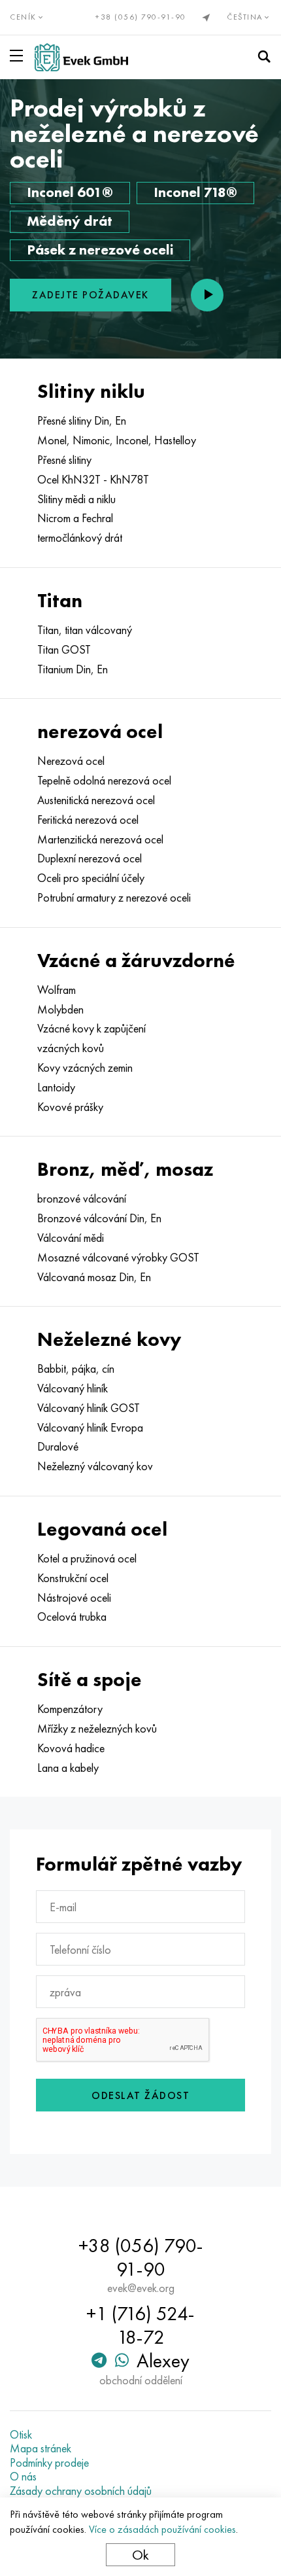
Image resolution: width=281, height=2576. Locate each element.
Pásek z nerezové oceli (100, 250)
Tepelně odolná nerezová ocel (104, 781)
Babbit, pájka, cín (76, 1369)
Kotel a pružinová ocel (87, 1559)
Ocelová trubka (72, 1617)
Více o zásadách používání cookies (162, 2529)
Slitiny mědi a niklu (76, 499)
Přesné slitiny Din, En (82, 421)
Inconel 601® (70, 192)
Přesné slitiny (64, 460)
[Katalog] (19, 56)
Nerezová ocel (71, 761)
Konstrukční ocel (73, 1578)
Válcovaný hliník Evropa (90, 1428)
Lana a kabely (68, 1768)
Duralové (58, 1447)
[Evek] (81, 57)
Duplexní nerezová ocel (90, 858)
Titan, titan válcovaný (85, 630)
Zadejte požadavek (91, 295)
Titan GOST (64, 650)
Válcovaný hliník (73, 1388)
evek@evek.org (141, 2288)
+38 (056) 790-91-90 (141, 17)
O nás (23, 2477)
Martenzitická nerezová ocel (100, 839)
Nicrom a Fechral (75, 518)
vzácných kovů (71, 1048)
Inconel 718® (195, 192)
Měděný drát (70, 221)
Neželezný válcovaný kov (95, 1466)
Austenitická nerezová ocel (96, 800)
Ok (140, 2555)
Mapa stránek (41, 2448)
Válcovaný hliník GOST (89, 1408)
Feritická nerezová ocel (88, 820)
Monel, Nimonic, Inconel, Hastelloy (117, 440)
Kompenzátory (70, 1709)
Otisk (21, 2435)
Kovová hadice (71, 1748)
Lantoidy (56, 1087)
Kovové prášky (70, 1107)
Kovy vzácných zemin (85, 1068)
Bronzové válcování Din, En (99, 1218)
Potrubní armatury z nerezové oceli (114, 898)
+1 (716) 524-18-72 (140, 2325)
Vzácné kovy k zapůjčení (91, 1029)
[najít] (264, 57)
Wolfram (57, 990)
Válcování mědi (71, 1238)
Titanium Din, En (73, 669)
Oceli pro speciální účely (91, 878)
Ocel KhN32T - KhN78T (93, 480)
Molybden (60, 1010)
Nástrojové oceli (74, 1598)
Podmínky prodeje (49, 2463)
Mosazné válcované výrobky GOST (118, 1258)
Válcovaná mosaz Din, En (94, 1277)
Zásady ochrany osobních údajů (81, 2491)
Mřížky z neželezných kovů (97, 1729)
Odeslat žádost (140, 2095)
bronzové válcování (82, 1199)
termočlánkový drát (80, 538)
